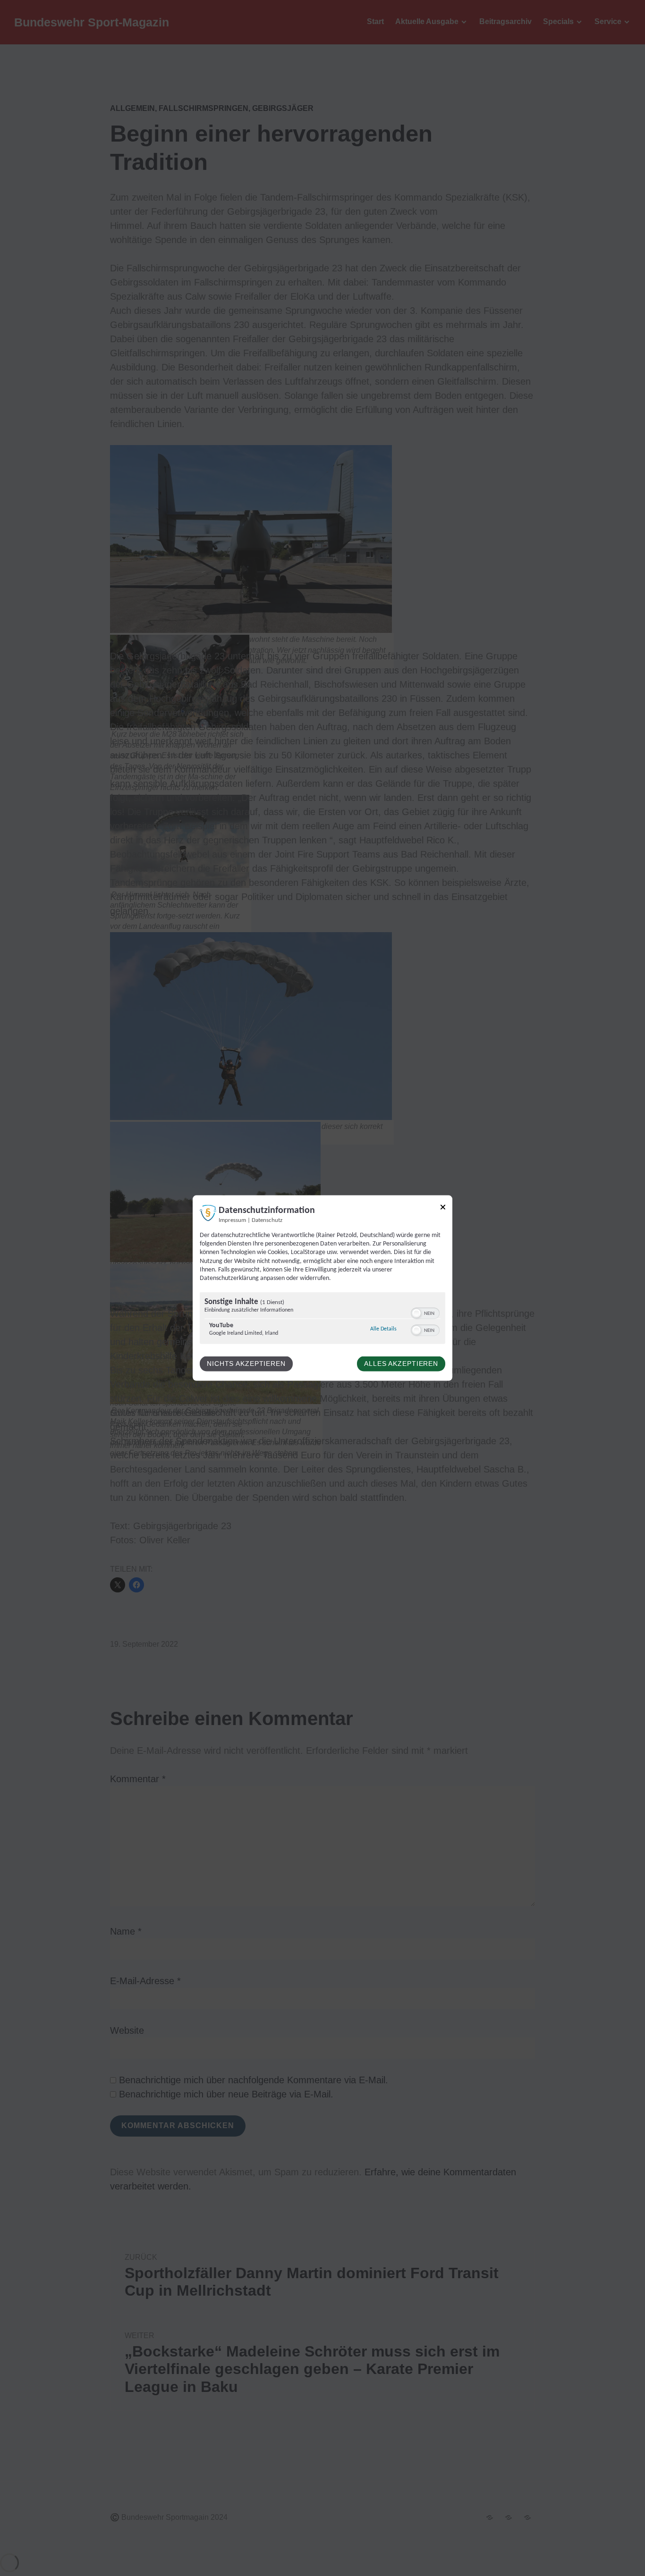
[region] (322, 1319)
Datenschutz (267, 1221)
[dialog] (322, 1288)
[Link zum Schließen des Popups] (443, 1209)
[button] (416, 1313)
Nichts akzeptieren (246, 1364)
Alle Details (383, 1329)
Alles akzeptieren (401, 1364)
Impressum (232, 1221)
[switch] (425, 1313)
